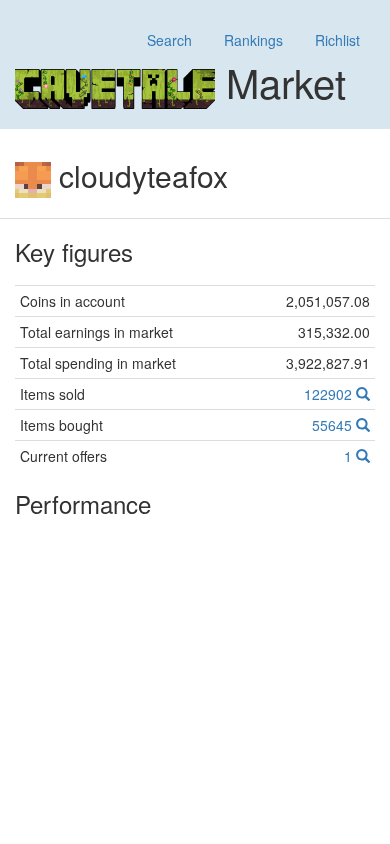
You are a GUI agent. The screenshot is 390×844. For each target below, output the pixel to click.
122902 (330, 394)
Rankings (253, 40)
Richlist (337, 40)
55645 (334, 425)
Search (169, 40)
